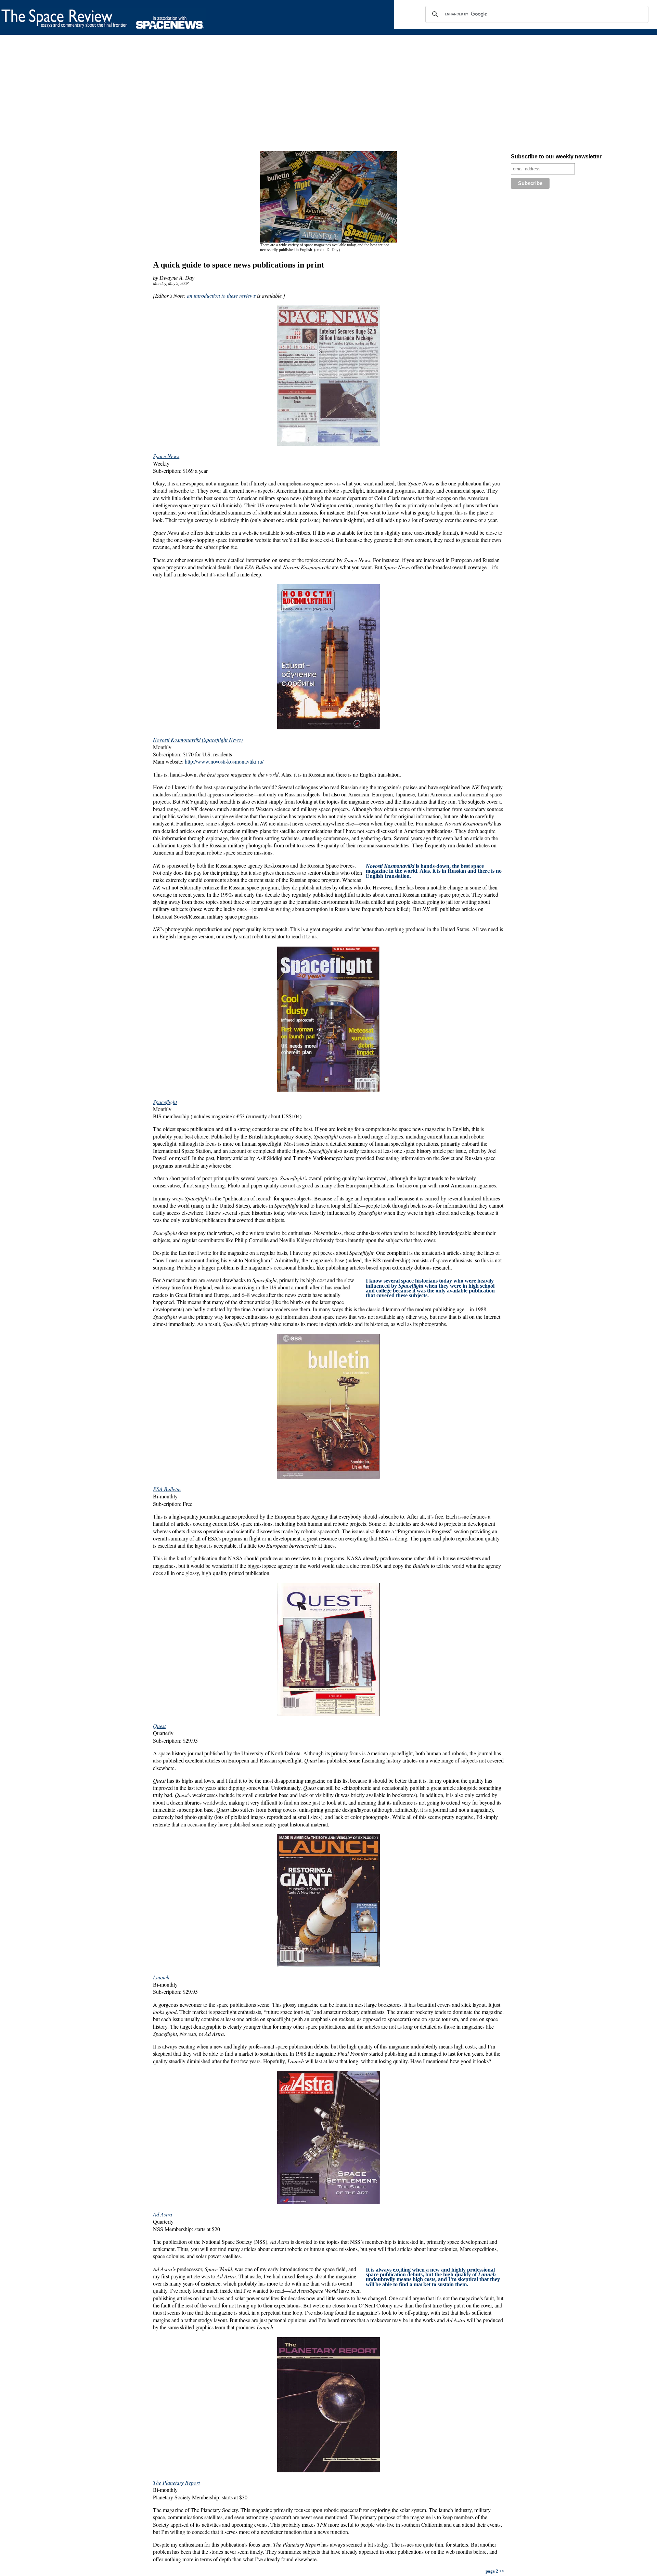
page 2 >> (495, 2571)
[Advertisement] (205, 94)
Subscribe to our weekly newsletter (556, 157)
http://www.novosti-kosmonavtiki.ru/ (224, 761)
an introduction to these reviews (221, 295)
